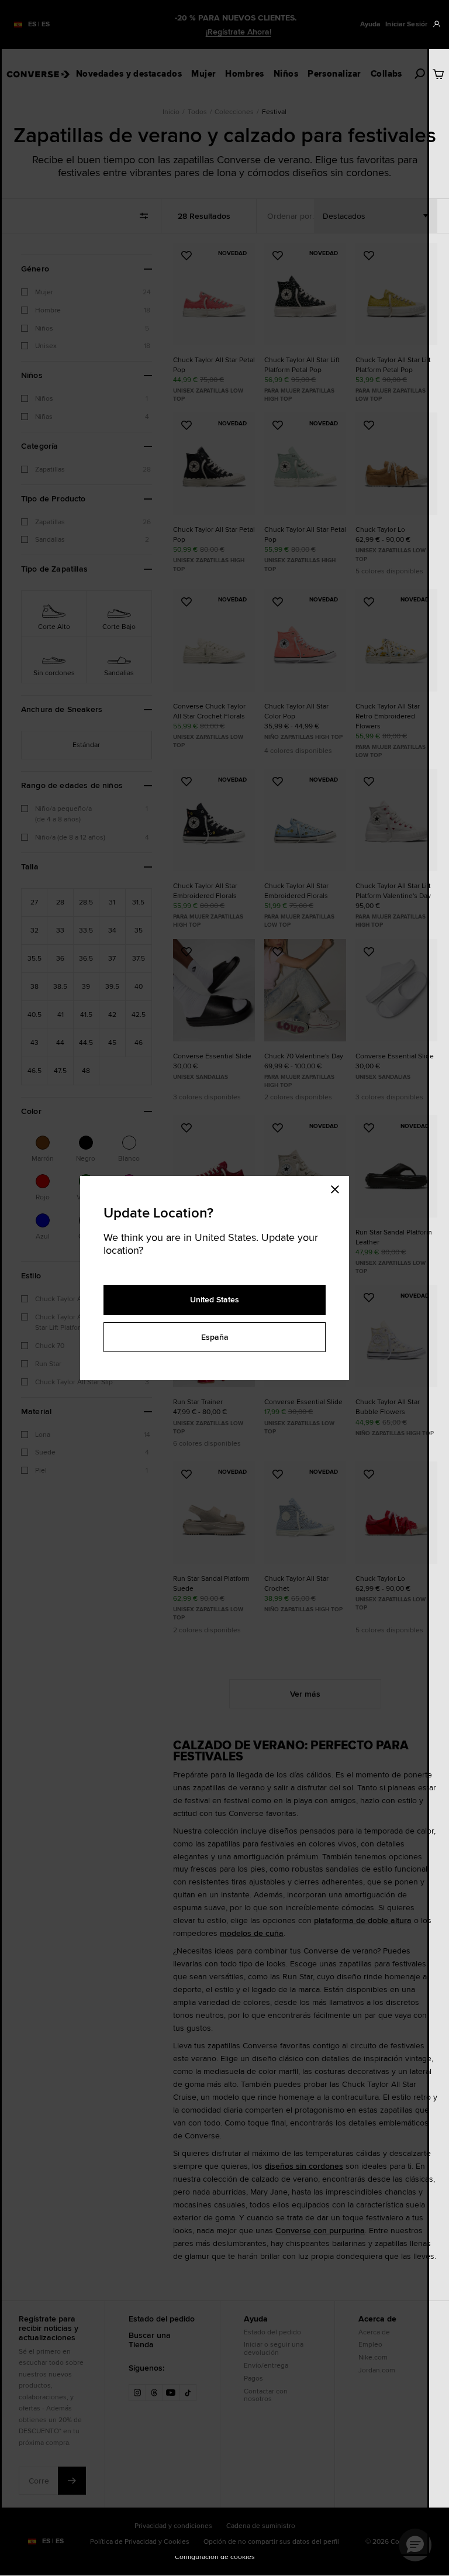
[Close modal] (339, 1188)
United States (215, 1299)
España (215, 1337)
